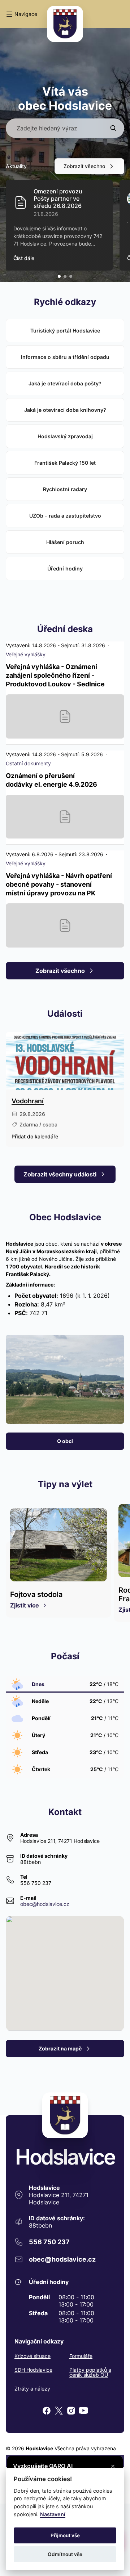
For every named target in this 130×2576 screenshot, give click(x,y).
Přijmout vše (65, 2535)
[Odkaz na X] (59, 2411)
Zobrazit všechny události (60, 1174)
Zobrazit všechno (84, 166)
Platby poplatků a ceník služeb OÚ (90, 2372)
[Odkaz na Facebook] (47, 2411)
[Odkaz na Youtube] (83, 2411)
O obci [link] (65, 1441)
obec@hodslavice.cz (45, 1904)
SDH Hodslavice (33, 2370)
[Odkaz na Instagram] (71, 2411)
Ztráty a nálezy (32, 2389)
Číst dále (24, 258)
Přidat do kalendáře (35, 1136)
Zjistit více (25, 1605)
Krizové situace (32, 2356)
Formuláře (81, 2356)
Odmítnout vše (65, 2554)
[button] (21, 14)
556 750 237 (36, 1883)
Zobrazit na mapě (60, 2048)
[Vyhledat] (113, 128)
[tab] (59, 276)
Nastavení (53, 2514)
